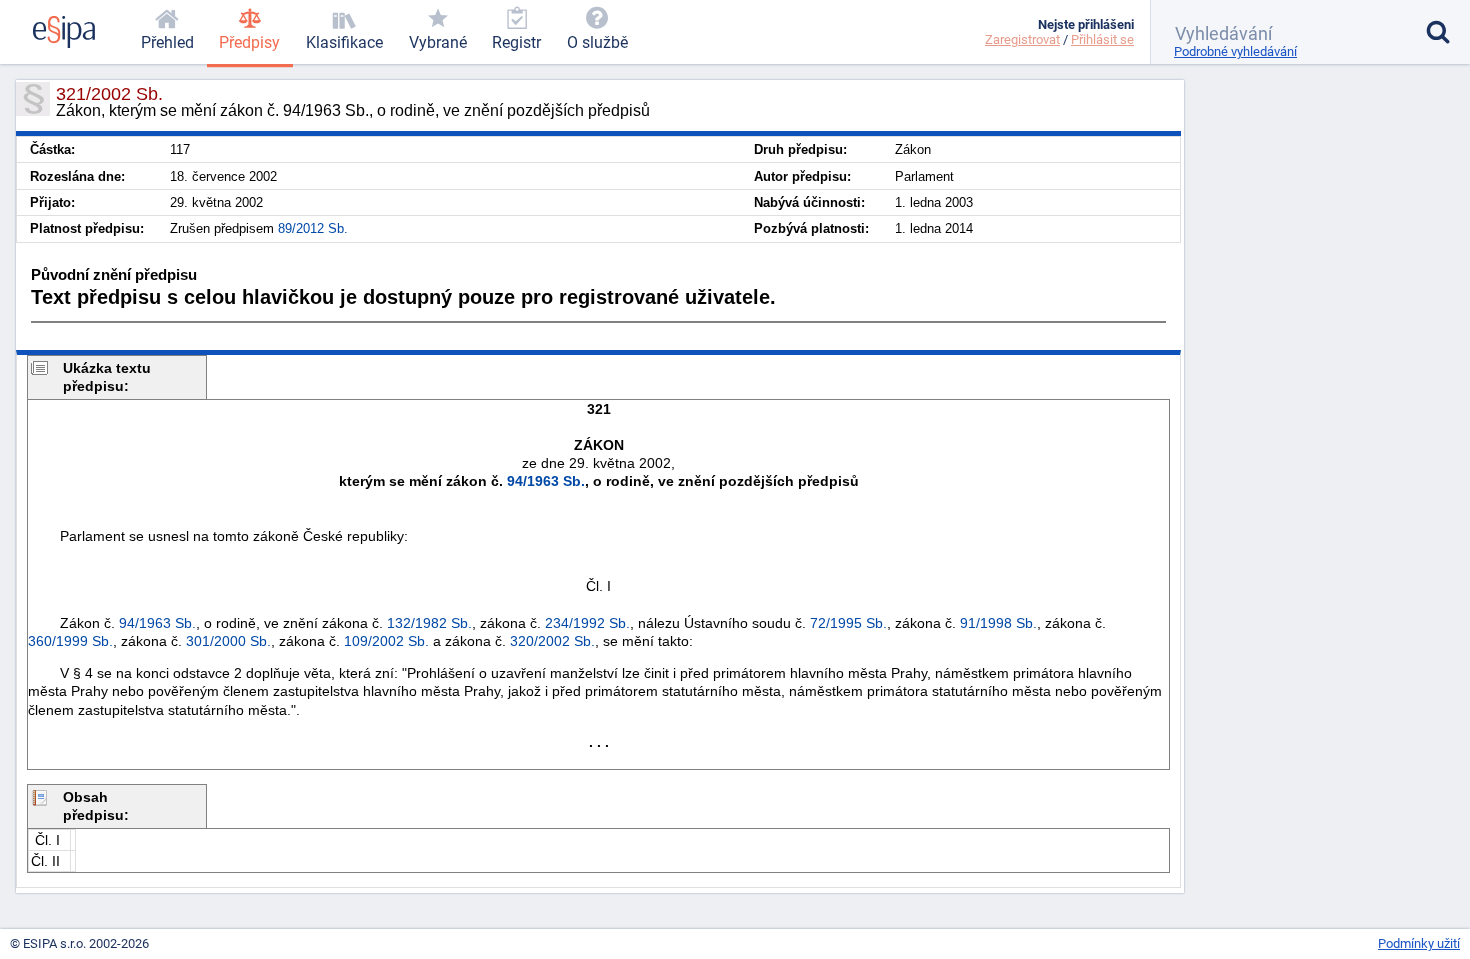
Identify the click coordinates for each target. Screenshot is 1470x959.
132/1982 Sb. (429, 623)
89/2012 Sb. (313, 228)
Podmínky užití (1419, 943)
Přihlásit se (1102, 39)
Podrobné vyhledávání (1235, 51)
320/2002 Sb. (552, 641)
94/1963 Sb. (546, 481)
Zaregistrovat (1022, 39)
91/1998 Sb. (998, 623)
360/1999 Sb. (70, 641)
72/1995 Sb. (848, 623)
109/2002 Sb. (386, 641)
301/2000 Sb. (228, 641)
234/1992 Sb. (587, 623)
